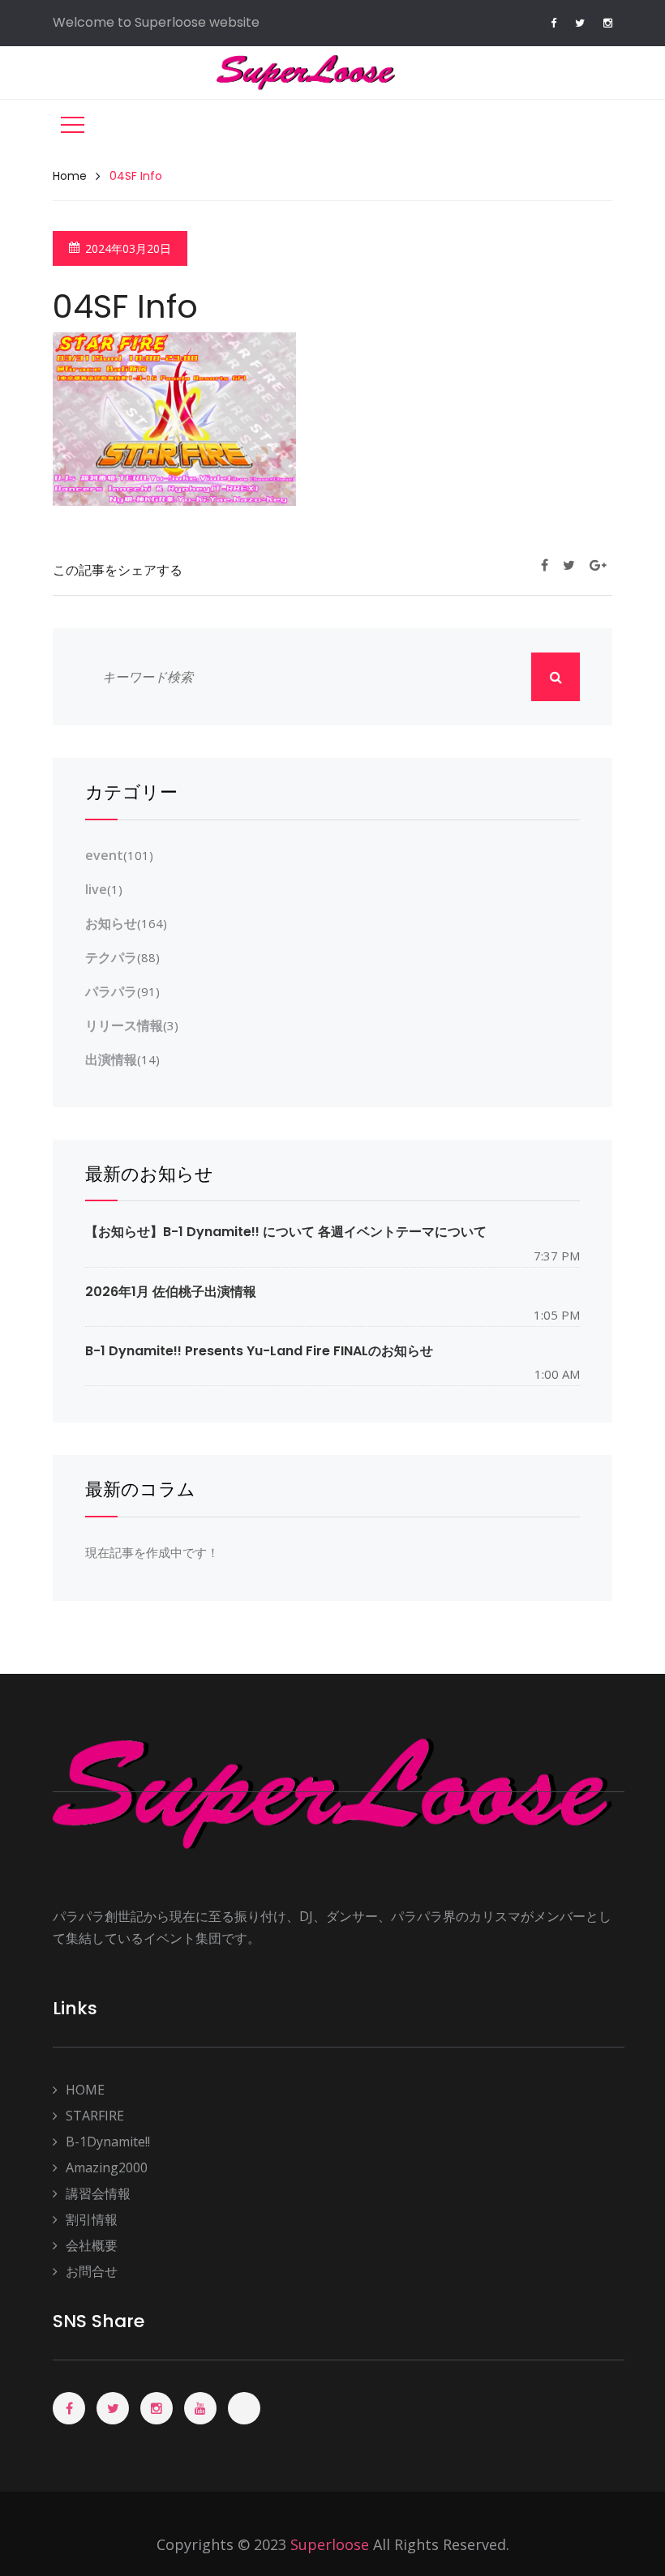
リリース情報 (124, 1025)
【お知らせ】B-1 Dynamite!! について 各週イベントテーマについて (286, 1232)
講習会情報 (98, 2193)
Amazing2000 (107, 2167)
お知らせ (111, 923)
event (104, 855)
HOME (85, 2090)
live (96, 889)
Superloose (330, 2544)
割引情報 (92, 2219)
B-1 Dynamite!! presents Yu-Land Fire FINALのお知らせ (259, 1351)
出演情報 (111, 1059)
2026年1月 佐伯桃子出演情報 (171, 1292)
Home (70, 176)
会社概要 (92, 2245)
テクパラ (111, 957)
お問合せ (92, 2271)
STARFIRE (95, 2116)
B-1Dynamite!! (108, 2142)
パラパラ (111, 991)
